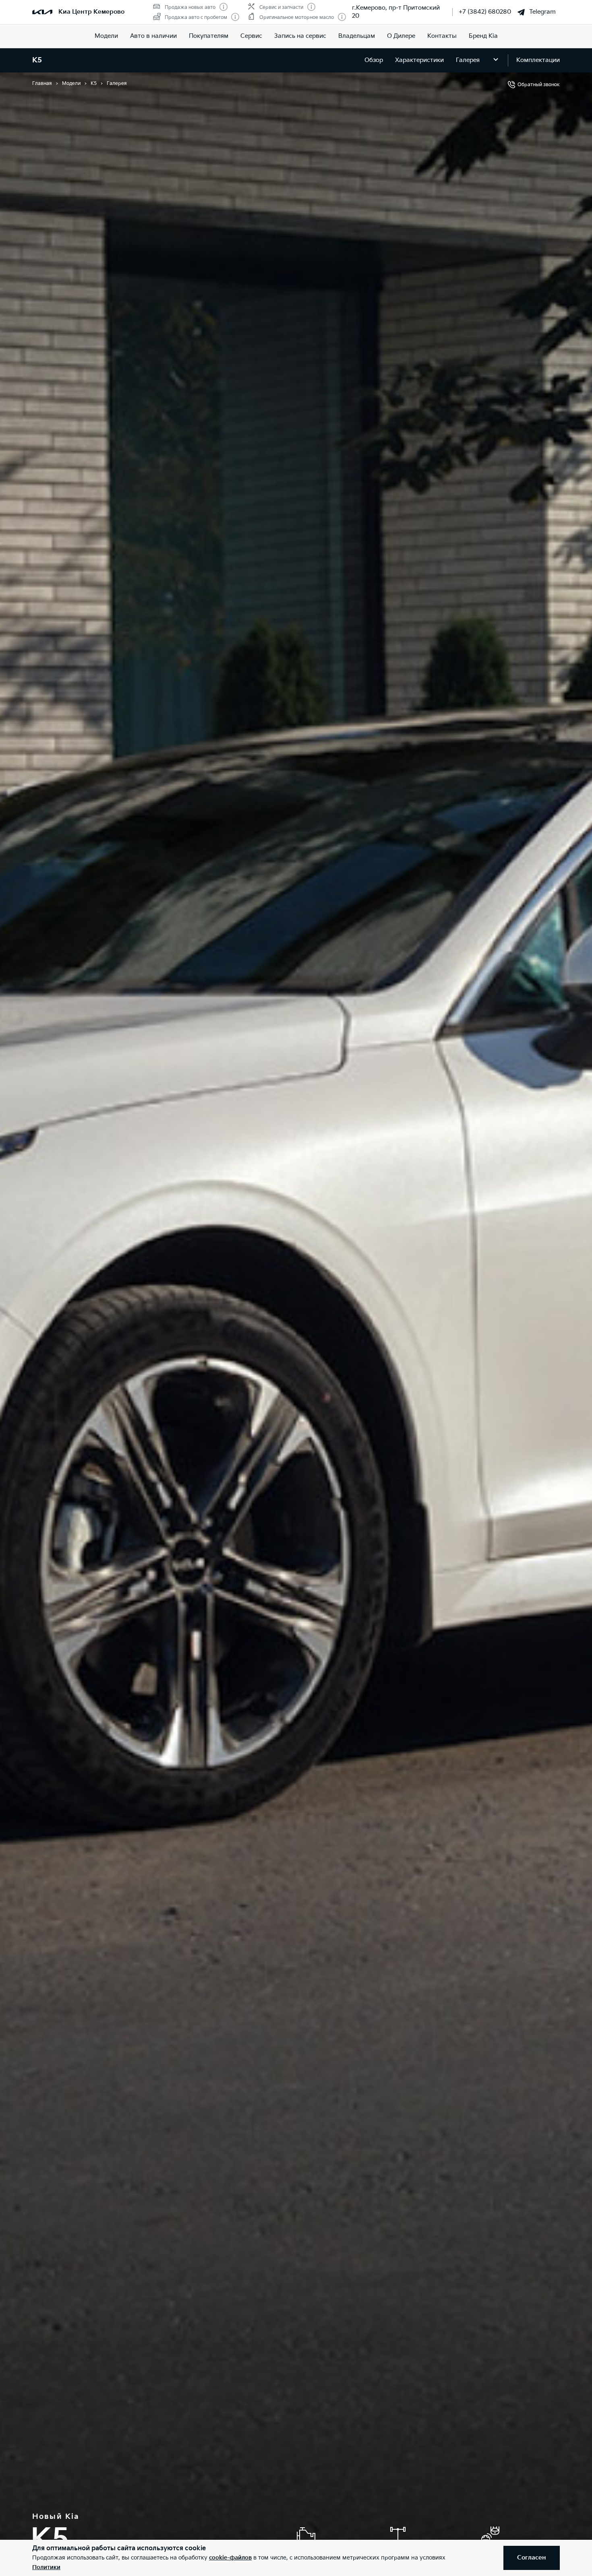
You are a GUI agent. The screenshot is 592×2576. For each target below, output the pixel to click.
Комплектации (538, 60)
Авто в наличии (153, 36)
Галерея (468, 60)
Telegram (542, 12)
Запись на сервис (300, 36)
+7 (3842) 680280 (485, 12)
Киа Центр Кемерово (91, 12)
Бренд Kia (483, 36)
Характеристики (419, 60)
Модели (106, 36)
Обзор (374, 60)
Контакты (442, 36)
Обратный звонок (539, 85)
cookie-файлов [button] (230, 2558)
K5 (37, 60)
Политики (46, 2567)
